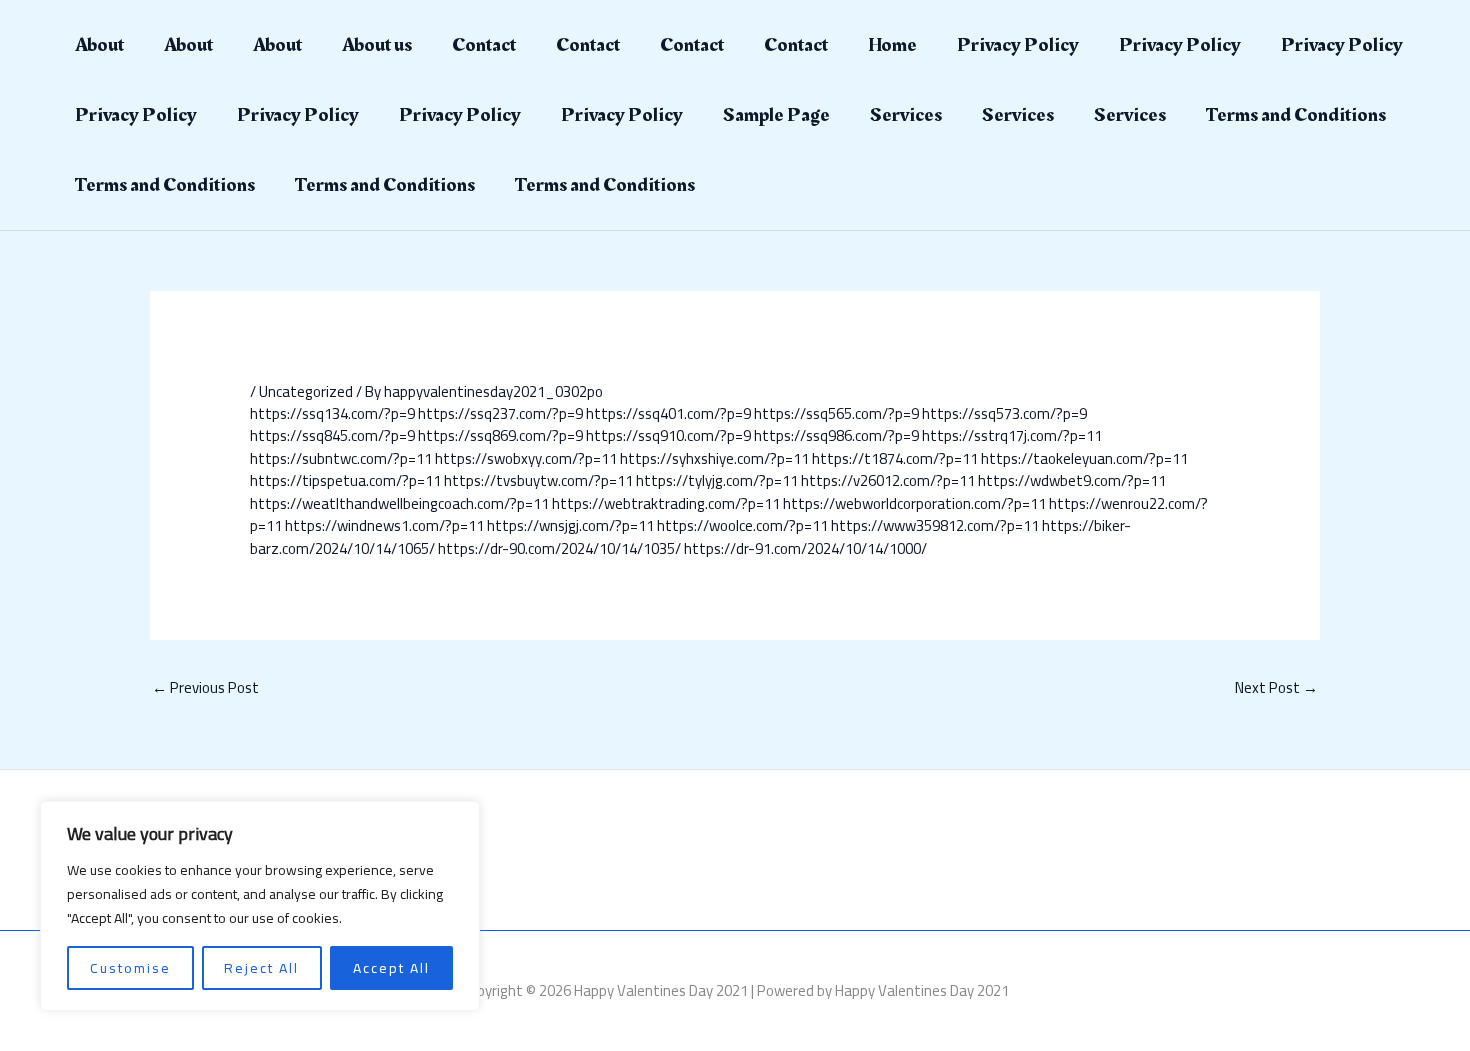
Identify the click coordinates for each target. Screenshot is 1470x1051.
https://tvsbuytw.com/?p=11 (538, 480)
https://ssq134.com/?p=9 (332, 413)
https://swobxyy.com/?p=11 (526, 458)
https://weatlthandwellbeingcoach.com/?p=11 (399, 503)
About (99, 45)
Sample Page (776, 115)
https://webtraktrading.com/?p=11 (666, 503)
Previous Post (205, 687)
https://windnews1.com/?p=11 (384, 525)
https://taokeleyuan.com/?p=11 (1084, 458)
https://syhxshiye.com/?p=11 (714, 458)
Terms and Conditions (1296, 115)
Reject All (261, 968)
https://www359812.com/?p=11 (935, 525)
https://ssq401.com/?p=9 (668, 413)
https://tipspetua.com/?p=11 (345, 480)
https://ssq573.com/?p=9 (1004, 413)
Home (892, 45)
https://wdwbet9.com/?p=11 (1072, 480)
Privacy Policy (1018, 45)
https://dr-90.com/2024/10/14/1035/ (559, 548)
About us (377, 45)
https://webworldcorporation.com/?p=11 (914, 503)
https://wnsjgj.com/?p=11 (570, 525)
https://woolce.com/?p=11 (742, 525)
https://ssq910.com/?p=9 (668, 435)
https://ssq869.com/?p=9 (500, 435)
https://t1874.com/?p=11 (895, 458)
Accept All (391, 968)
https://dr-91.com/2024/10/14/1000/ (805, 548)
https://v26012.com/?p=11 (888, 480)
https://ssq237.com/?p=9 (500, 413)
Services (906, 115)
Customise (130, 968)
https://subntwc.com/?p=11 (341, 458)
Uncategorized (306, 391)
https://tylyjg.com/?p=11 (717, 480)
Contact (484, 45)
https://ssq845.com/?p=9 (332, 435)
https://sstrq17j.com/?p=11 (1012, 435)
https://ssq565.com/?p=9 (836, 413)
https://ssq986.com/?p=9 (836, 435)
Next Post (1276, 687)
